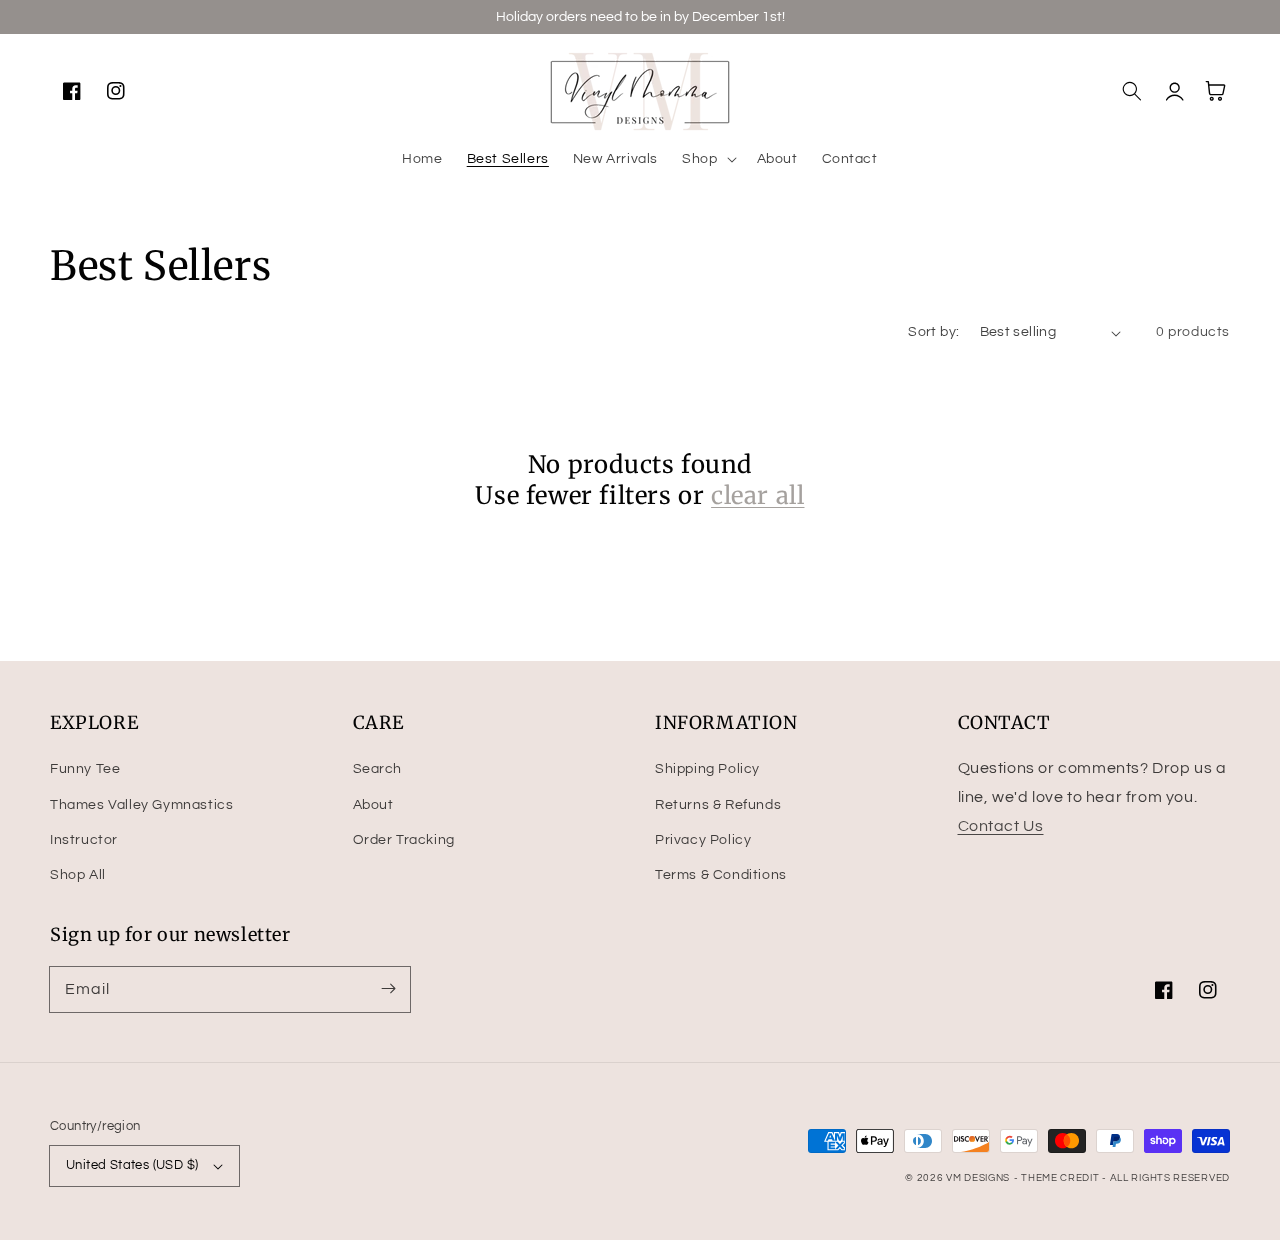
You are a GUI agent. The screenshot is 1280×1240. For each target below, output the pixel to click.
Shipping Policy (707, 769)
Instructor (84, 840)
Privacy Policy (703, 840)
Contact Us (1001, 826)
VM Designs (978, 1178)
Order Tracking (404, 840)
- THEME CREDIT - (1062, 1178)
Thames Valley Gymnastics (141, 805)
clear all (757, 495)
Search (378, 769)
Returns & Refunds (718, 805)
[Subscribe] (388, 989)
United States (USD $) (132, 1165)
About (373, 805)
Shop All (78, 875)
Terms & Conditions (721, 875)
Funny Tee (85, 769)
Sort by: (933, 332)
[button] (707, 159)
